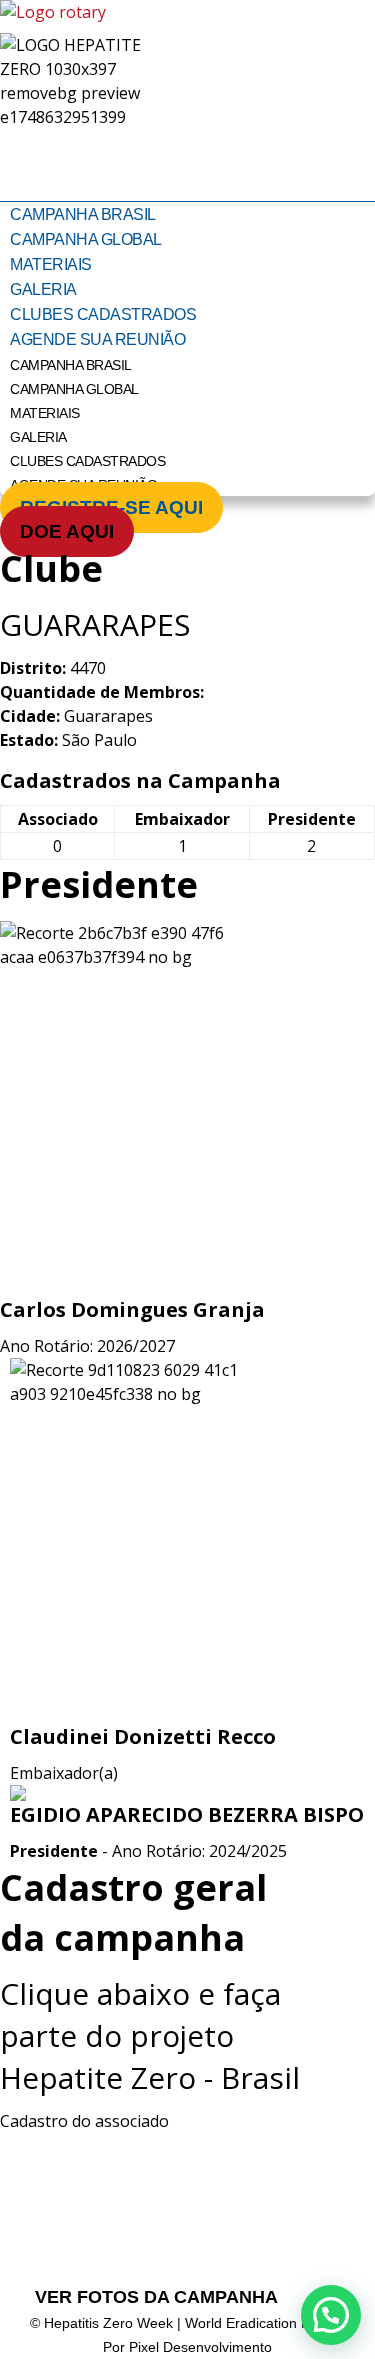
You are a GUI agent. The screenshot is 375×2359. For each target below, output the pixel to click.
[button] (331, 2315)
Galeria (43, 289)
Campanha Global (86, 239)
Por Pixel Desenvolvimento (187, 2347)
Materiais (51, 264)
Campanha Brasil (83, 214)
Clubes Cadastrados (103, 314)
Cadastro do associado (84, 2121)
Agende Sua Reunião (97, 339)
